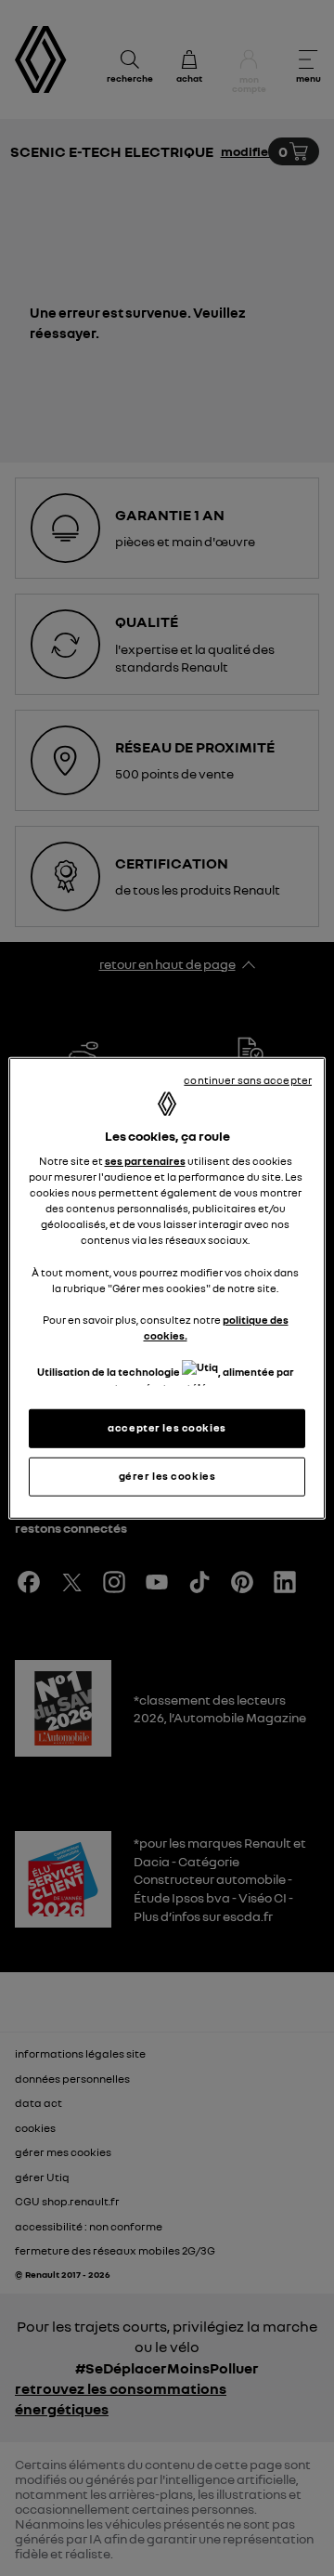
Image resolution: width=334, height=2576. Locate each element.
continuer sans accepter (248, 1079)
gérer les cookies (167, 1476)
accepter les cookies (167, 1428)
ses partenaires (145, 1161)
